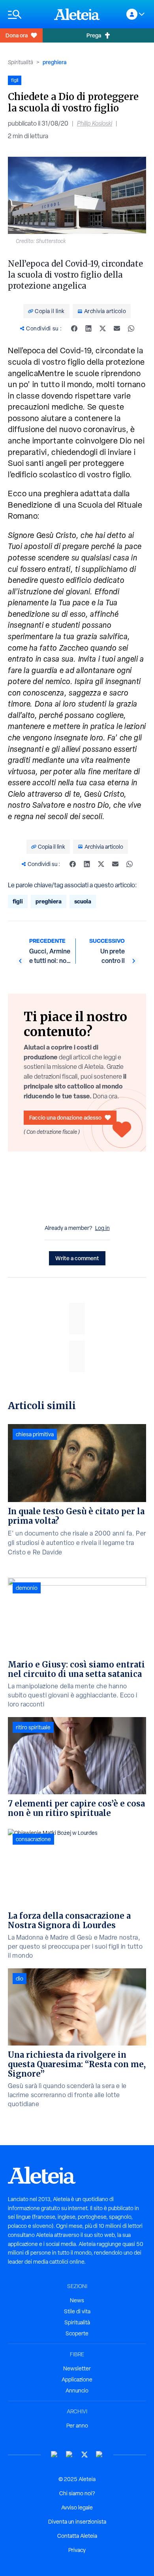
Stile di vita (77, 2311)
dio (20, 1979)
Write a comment (77, 1258)
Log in (102, 1228)
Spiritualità (21, 62)
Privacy (77, 2550)
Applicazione (77, 2379)
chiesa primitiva (35, 1434)
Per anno (77, 2426)
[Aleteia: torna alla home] (77, 14)
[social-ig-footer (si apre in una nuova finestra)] (100, 2455)
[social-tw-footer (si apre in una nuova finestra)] (85, 2455)
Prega (94, 35)
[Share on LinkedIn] (88, 328)
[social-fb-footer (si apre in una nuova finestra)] (69, 2455)
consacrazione (33, 1839)
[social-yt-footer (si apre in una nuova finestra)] (54, 2455)
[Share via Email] (117, 328)
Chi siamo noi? (77, 2493)
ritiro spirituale (33, 1727)
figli (18, 901)
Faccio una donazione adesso (65, 1117)
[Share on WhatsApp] (131, 328)
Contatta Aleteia (77, 2536)
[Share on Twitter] (103, 328)
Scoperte (77, 2333)
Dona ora (17, 35)
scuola (83, 901)
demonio (27, 1588)
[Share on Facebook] (74, 328)
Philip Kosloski (95, 123)
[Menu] (27, 14)
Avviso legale (77, 2507)
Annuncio (77, 2391)
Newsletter (77, 2368)
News (77, 2300)
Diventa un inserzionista (77, 2522)
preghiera (54, 62)
